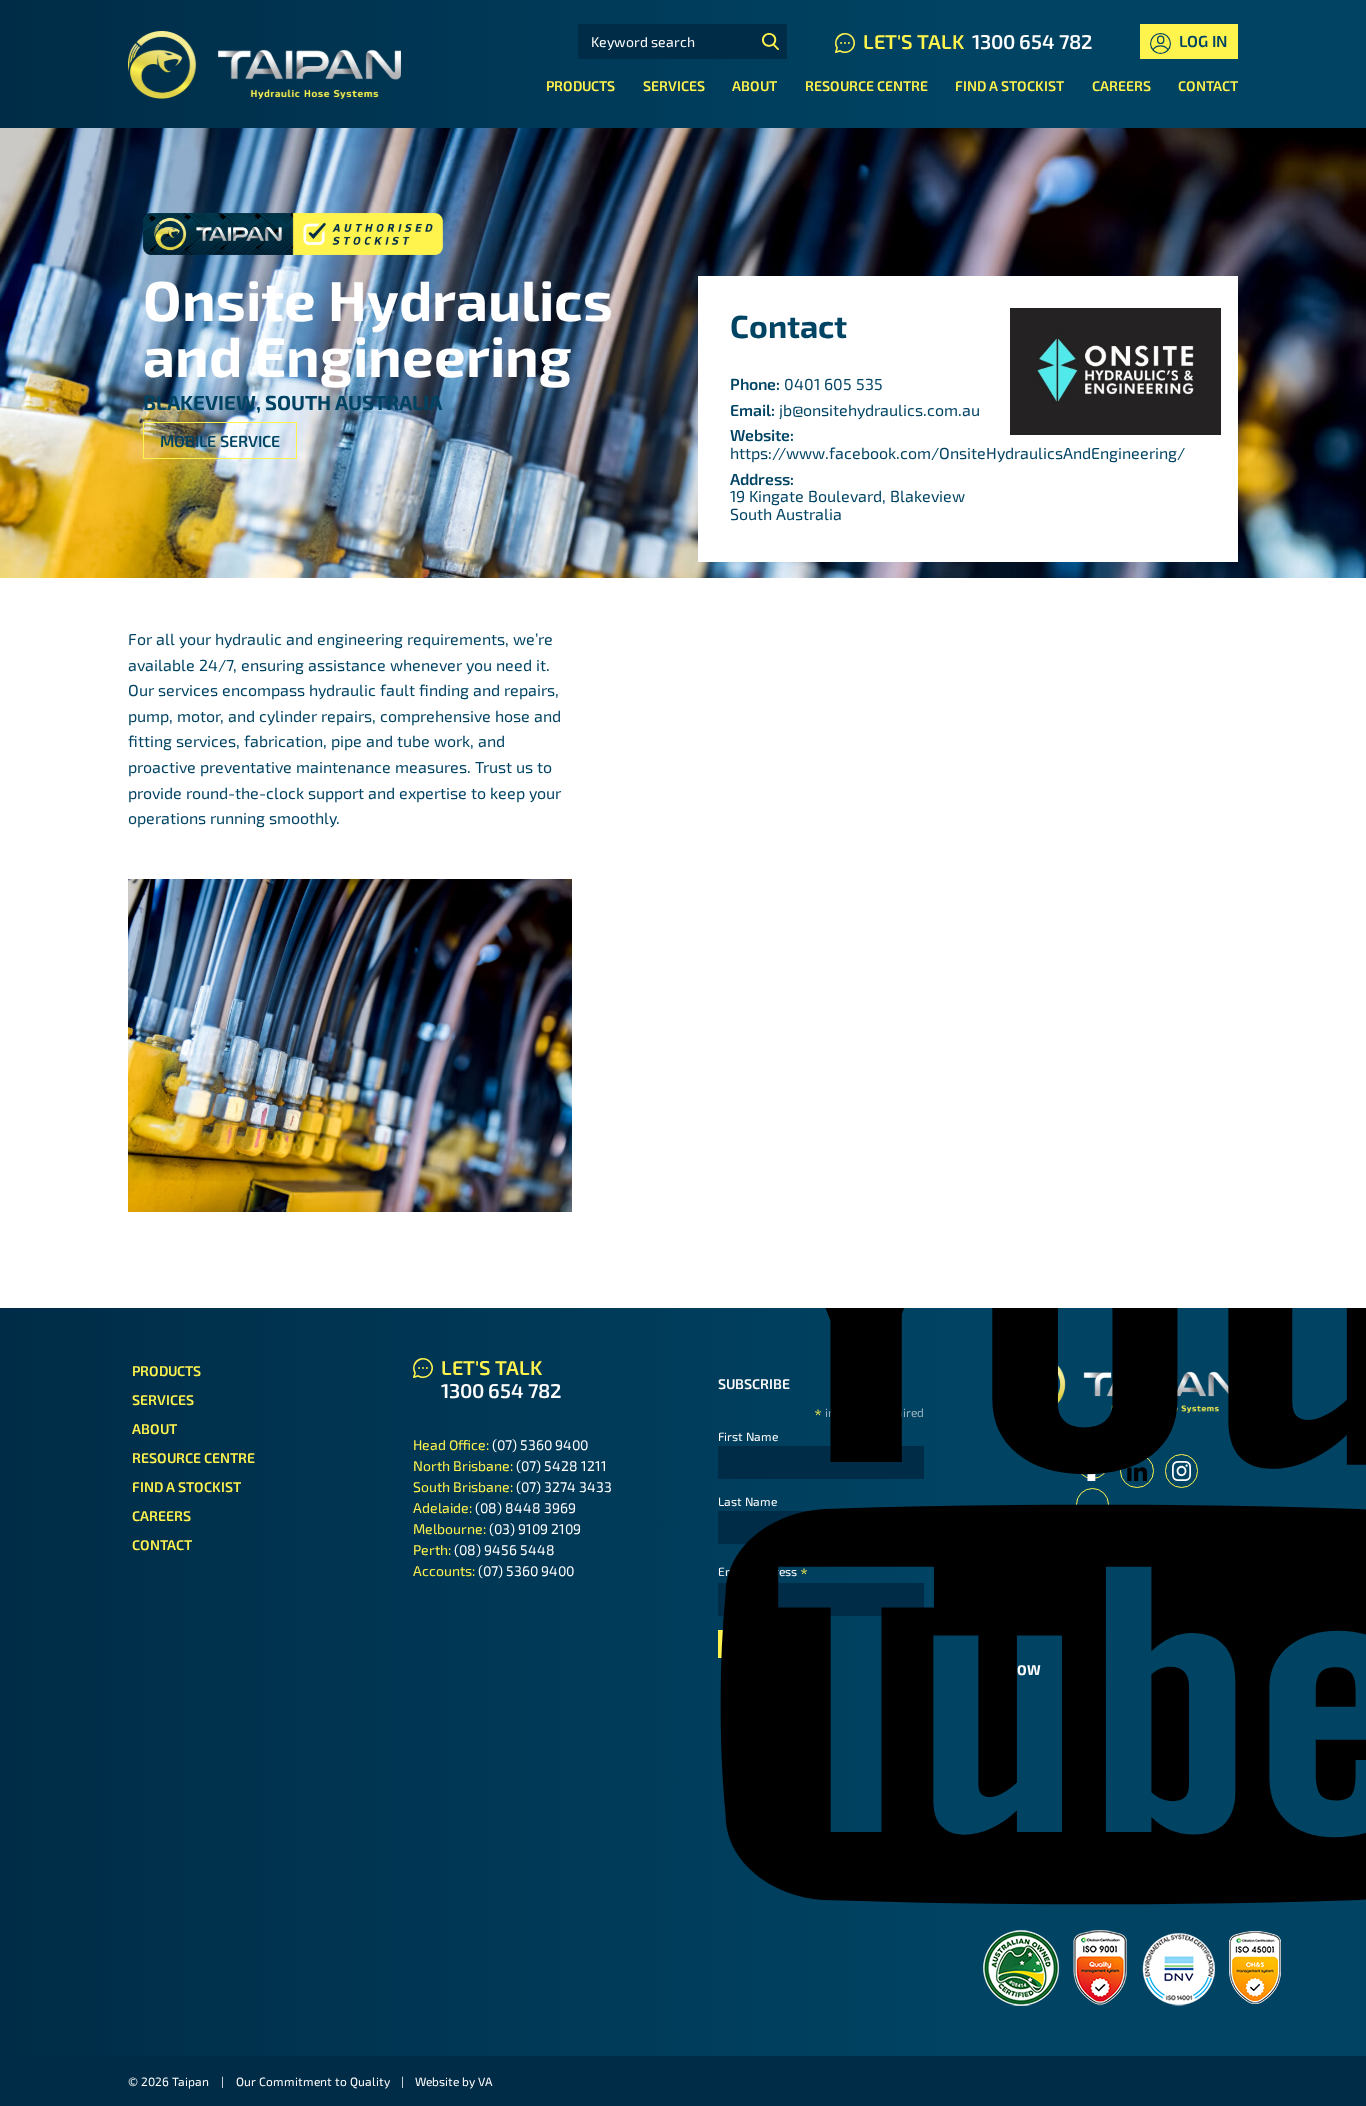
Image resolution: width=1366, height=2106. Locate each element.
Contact (1208, 85)
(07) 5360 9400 (540, 1444)
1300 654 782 (1032, 41)
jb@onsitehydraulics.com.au (879, 409)
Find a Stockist (1009, 85)
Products (580, 85)
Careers (1121, 85)
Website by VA (453, 2081)
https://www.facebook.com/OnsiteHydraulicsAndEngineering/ (957, 452)
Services (674, 85)
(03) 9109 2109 (535, 1528)
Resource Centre (866, 85)
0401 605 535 (833, 383)
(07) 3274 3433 (564, 1486)
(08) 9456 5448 (504, 1549)
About (754, 85)
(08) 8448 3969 (525, 1507)
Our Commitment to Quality (313, 2081)
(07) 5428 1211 (561, 1465)
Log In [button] (1201, 40)
